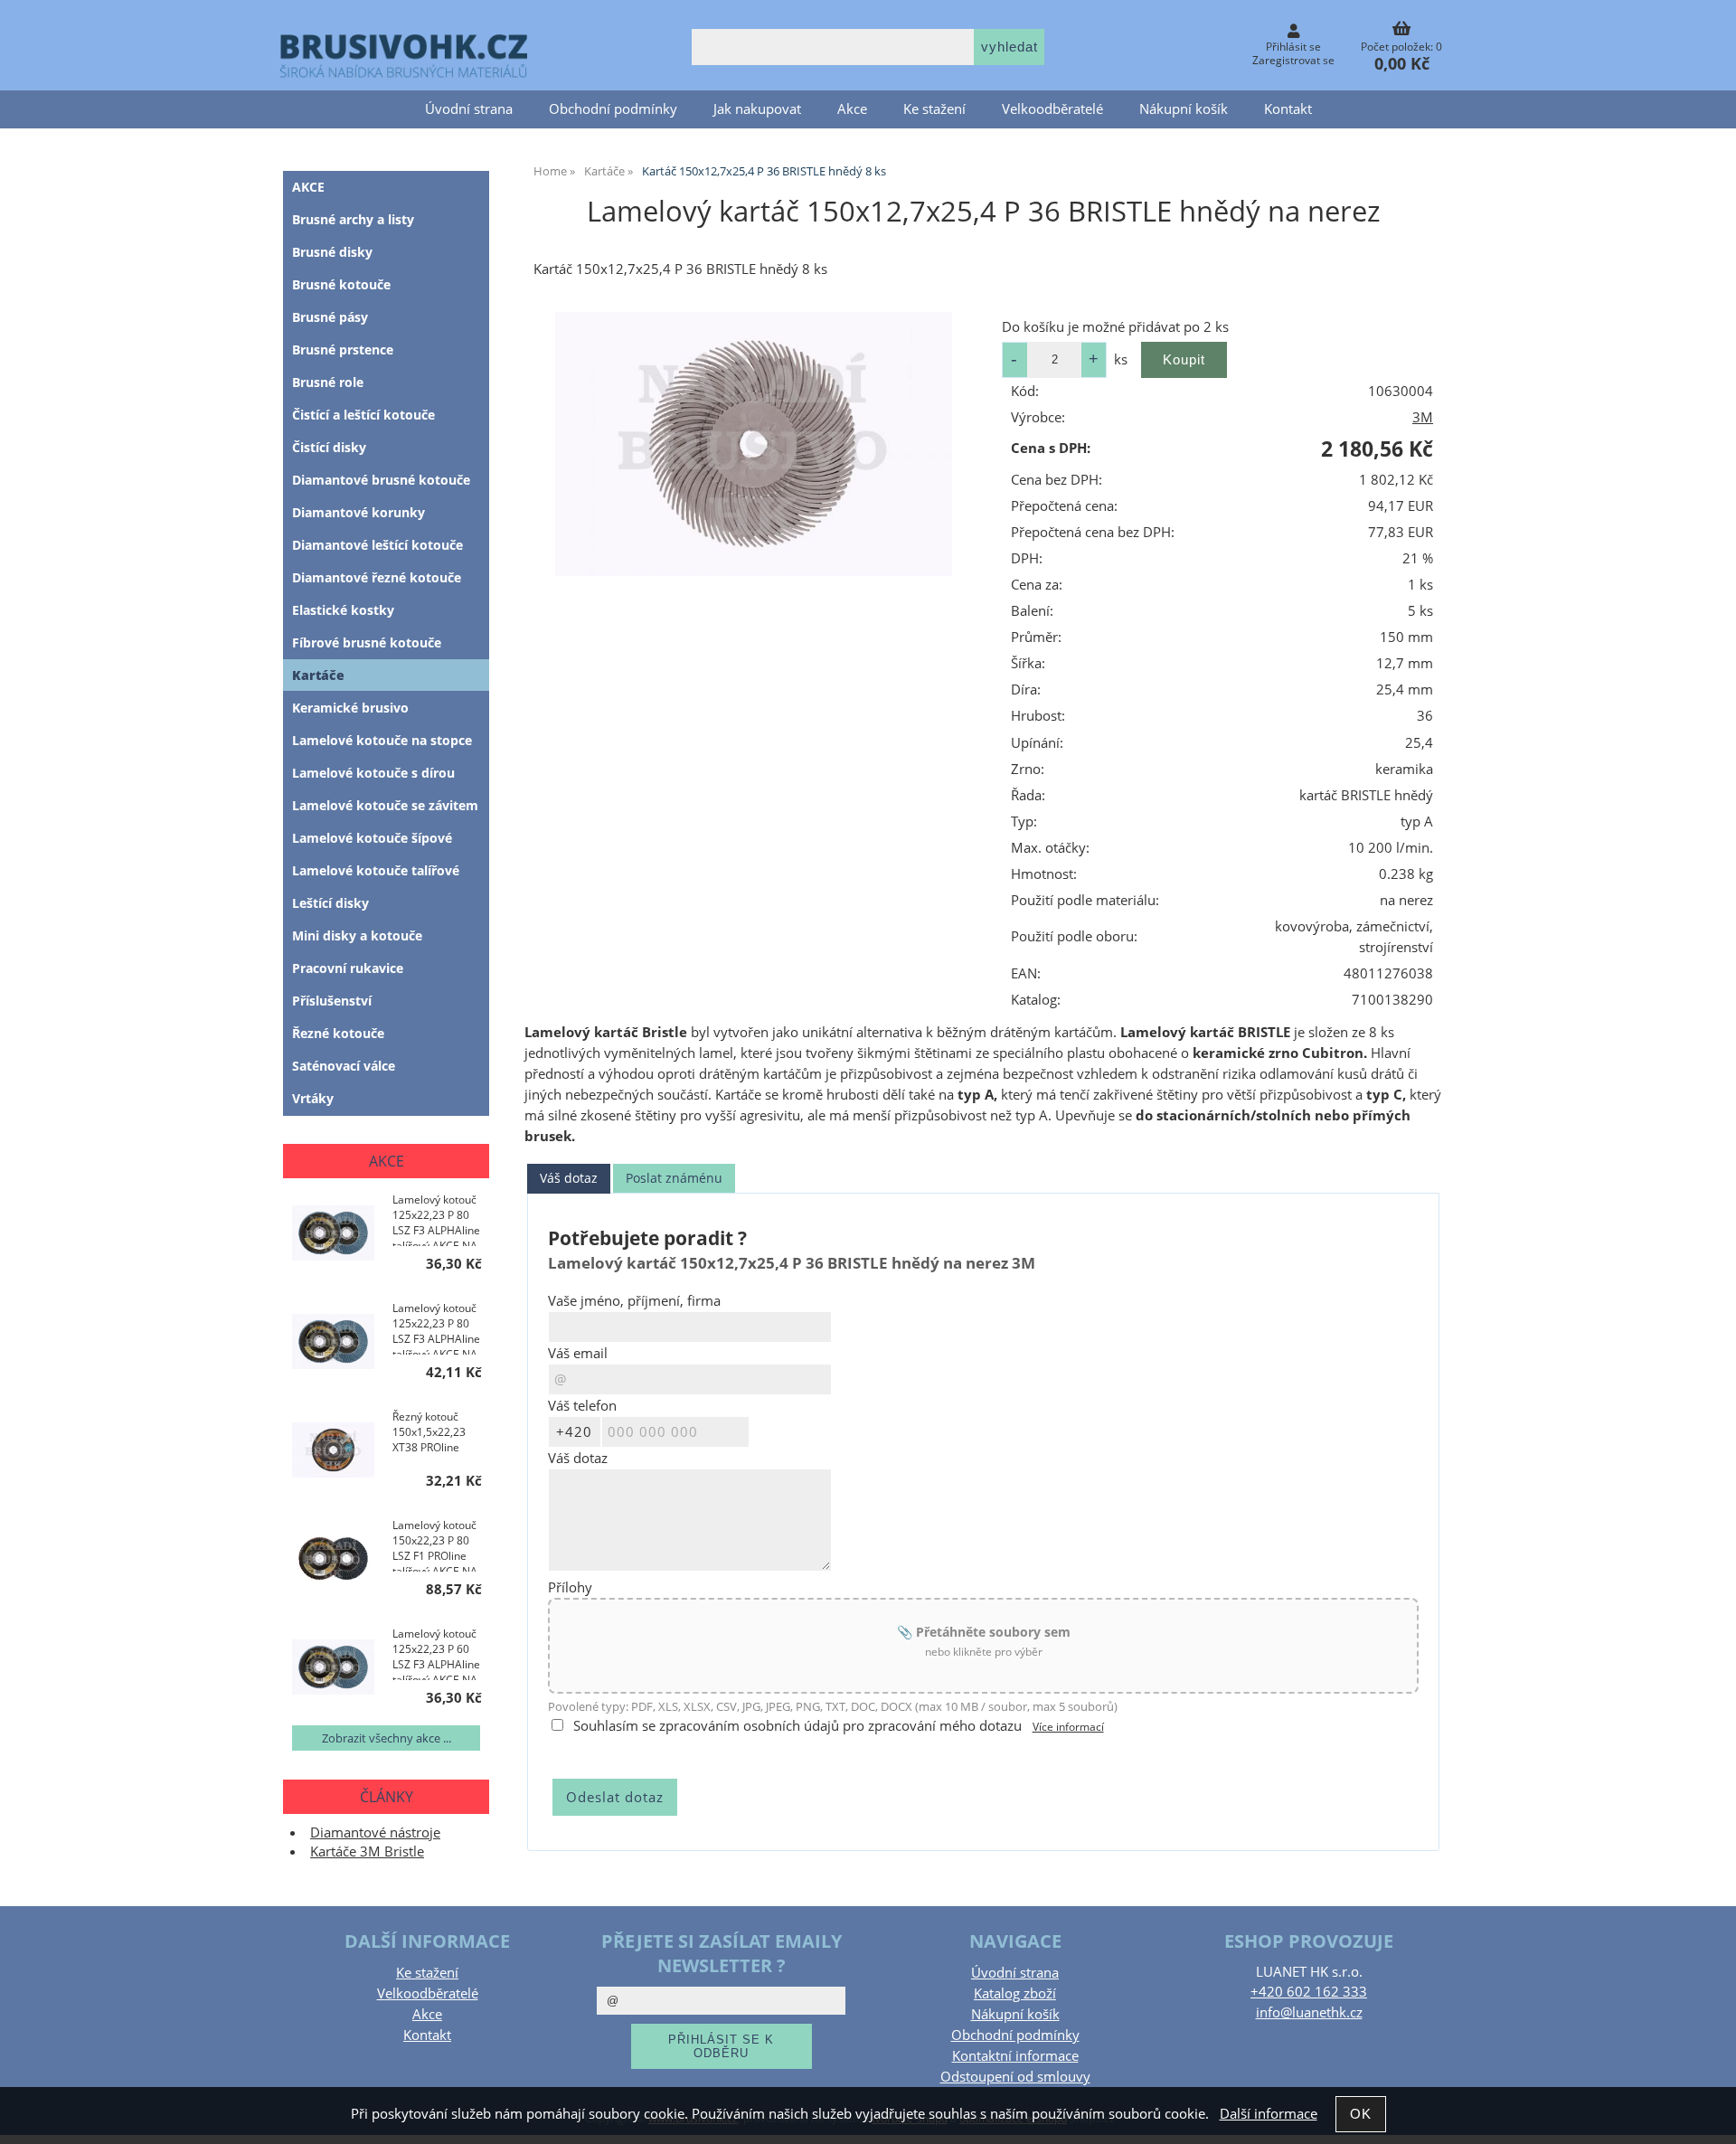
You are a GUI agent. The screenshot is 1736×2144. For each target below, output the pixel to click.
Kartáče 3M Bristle (367, 1851)
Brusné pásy (330, 317)
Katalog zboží (1015, 1993)
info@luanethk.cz (1309, 2012)
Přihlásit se (1293, 47)
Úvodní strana (469, 109)
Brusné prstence (343, 349)
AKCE (308, 187)
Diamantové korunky (359, 512)
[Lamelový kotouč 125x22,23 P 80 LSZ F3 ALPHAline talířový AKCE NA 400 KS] (333, 1235)
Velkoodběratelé (1052, 109)
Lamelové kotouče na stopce (382, 740)
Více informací (1068, 1727)
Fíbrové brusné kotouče (367, 642)
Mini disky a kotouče (357, 935)
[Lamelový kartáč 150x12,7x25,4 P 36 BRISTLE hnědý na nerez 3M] (753, 444)
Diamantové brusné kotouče (381, 480)
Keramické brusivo (350, 708)
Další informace (1269, 2114)
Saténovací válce (344, 1066)
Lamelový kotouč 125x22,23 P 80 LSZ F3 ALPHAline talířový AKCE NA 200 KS (436, 1327)
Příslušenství (332, 1001)
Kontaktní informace (1015, 2056)
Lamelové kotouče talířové (376, 870)
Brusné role (328, 382)
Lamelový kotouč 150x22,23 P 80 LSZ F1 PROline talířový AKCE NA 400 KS (435, 1544)
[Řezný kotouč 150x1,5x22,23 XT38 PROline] (333, 1452)
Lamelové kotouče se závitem (385, 805)
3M (1423, 417)
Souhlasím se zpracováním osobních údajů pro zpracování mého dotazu (797, 1726)
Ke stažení (934, 109)
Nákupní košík (1184, 109)
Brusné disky (332, 252)
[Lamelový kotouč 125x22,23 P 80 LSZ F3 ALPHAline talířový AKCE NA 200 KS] (333, 1343)
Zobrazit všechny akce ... (387, 1738)
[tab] (569, 1179)
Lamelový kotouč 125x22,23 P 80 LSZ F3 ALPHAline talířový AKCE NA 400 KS (436, 1219)
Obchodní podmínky (613, 109)
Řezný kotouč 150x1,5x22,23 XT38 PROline (429, 1432)
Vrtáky (313, 1098)
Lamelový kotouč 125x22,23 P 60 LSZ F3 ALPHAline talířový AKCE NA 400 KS (436, 1653)
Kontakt (1288, 109)
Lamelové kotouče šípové (372, 838)
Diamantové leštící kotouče (377, 545)
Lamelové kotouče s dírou (373, 773)
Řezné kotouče (338, 1033)
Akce (852, 109)
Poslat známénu (674, 1178)
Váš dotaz (569, 1178)
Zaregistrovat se (1293, 60)
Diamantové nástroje (375, 1832)
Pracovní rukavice (348, 968)
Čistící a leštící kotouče (363, 415)
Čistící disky (329, 447)
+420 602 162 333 (1309, 1992)
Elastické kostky (343, 610)
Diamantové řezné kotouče (377, 577)
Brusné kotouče (341, 284)
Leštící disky (330, 903)
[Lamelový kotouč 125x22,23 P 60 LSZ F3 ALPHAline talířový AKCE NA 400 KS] (333, 1669)
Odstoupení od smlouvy (1015, 2077)
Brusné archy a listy (353, 219)
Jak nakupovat (757, 109)
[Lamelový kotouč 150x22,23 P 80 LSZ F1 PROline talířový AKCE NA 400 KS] (333, 1560)
